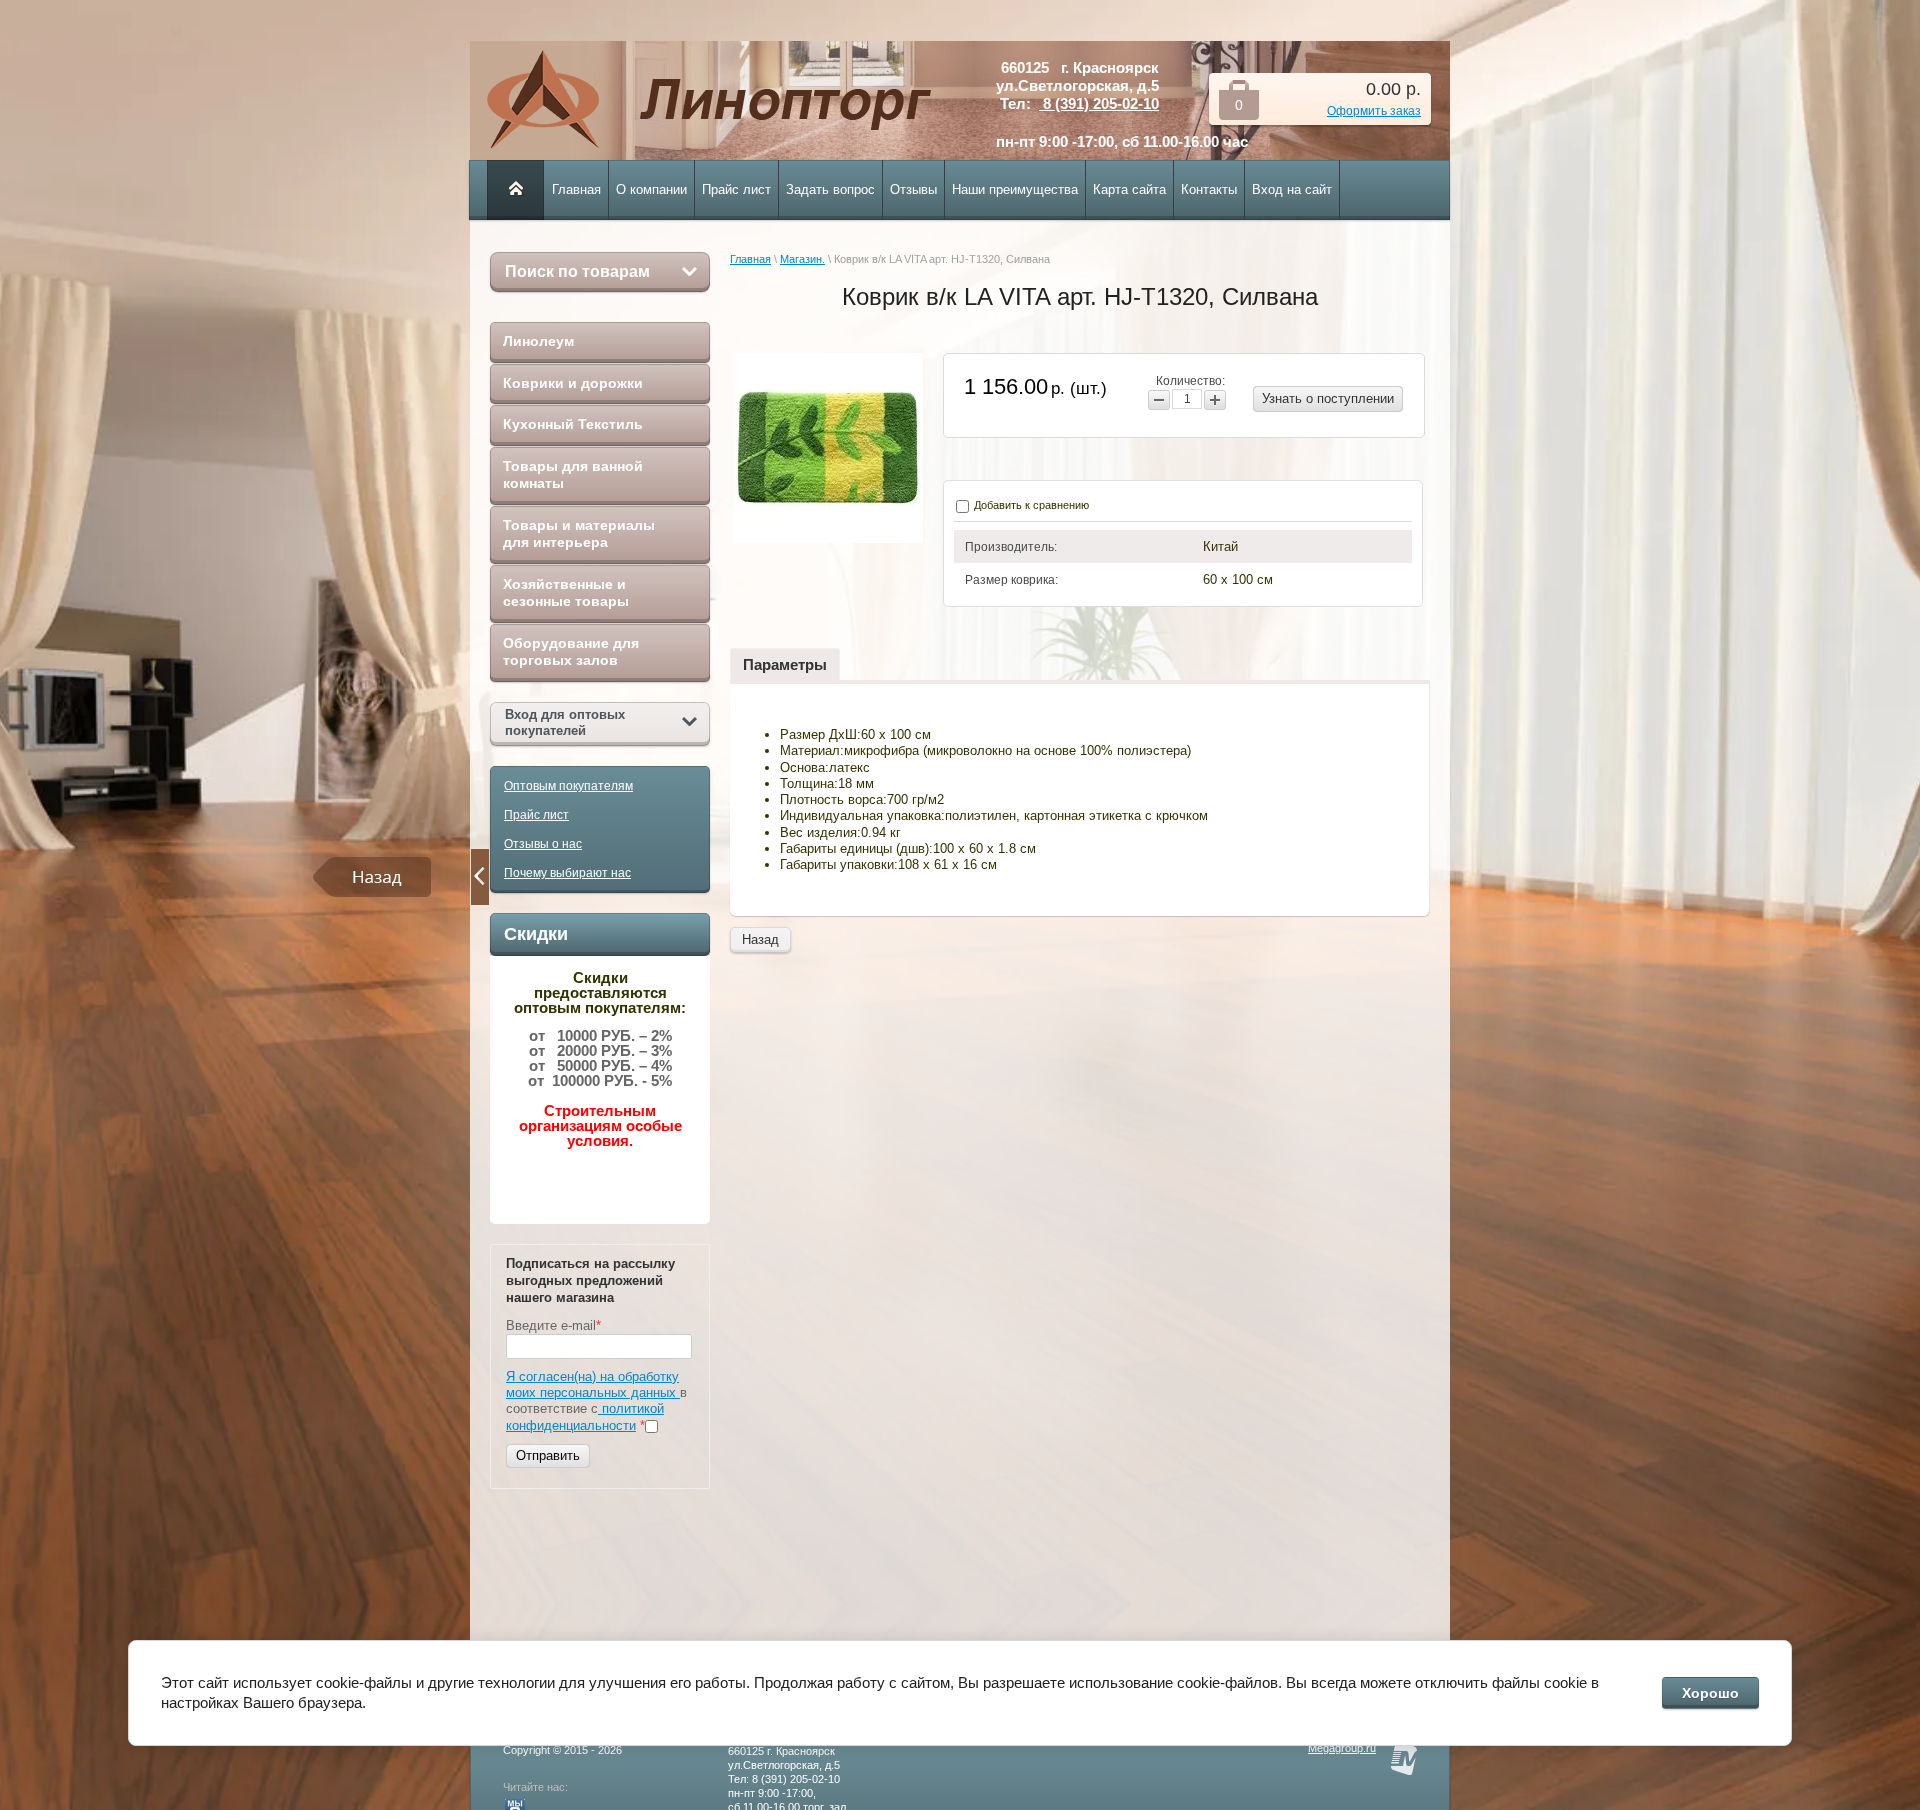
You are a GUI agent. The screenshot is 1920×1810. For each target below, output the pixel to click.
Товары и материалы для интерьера (579, 534)
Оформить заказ (1374, 111)
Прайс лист (536, 815)
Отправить (548, 1455)
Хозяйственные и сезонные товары (566, 593)
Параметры (785, 664)
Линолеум (538, 341)
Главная (750, 259)
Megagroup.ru (1342, 1748)
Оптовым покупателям (568, 786)
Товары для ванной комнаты (573, 475)
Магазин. (802, 259)
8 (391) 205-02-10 (1099, 103)
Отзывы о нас (543, 844)
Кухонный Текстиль (573, 424)
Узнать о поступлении (1328, 398)
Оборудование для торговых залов (571, 652)
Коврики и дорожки (573, 383)
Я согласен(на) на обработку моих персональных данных (593, 1384)
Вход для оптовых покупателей (565, 722)
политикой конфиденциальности (585, 1416)
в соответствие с (596, 1401)
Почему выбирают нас (567, 873)
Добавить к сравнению (1030, 505)
